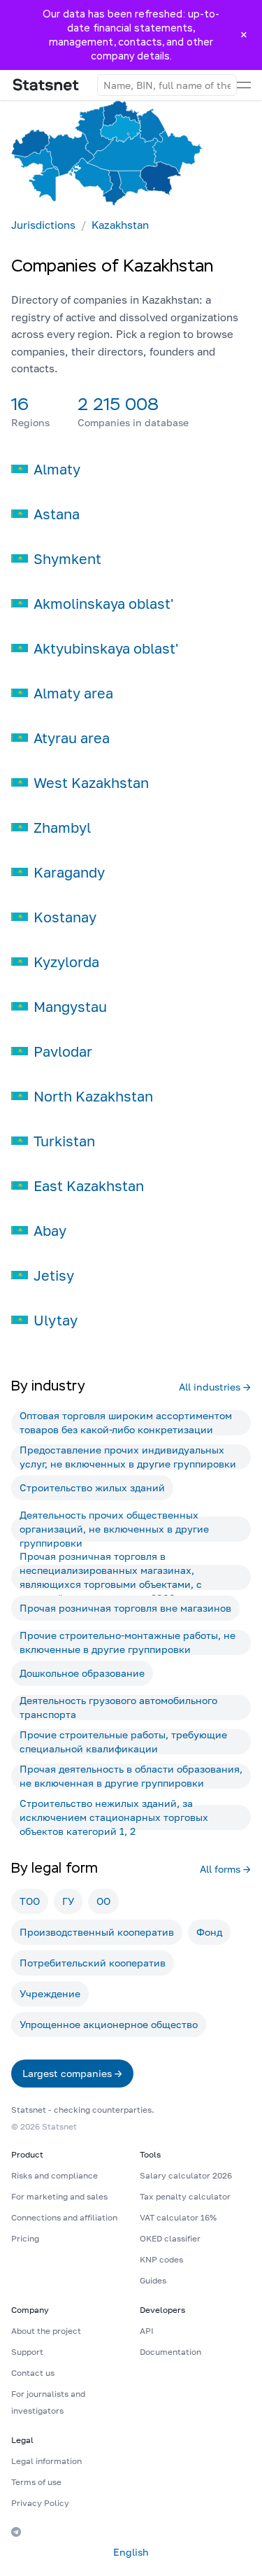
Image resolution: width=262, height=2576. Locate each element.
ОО (103, 1901)
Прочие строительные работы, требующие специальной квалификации (123, 1742)
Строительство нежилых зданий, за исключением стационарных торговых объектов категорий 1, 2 (114, 1817)
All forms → (225, 1869)
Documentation (170, 2352)
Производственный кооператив (97, 1932)
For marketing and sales (59, 2196)
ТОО (30, 1901)
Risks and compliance (54, 2175)
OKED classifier (170, 2238)
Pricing (25, 2238)
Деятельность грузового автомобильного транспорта (118, 1708)
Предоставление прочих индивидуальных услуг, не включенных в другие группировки (128, 1457)
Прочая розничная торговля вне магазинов (125, 1608)
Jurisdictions (43, 225)
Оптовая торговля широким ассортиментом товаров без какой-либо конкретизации (126, 1423)
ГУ (68, 1901)
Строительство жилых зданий (92, 1487)
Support (27, 2352)
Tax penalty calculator (185, 2196)
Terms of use (36, 2482)
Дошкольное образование (82, 1673)
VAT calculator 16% (178, 2217)
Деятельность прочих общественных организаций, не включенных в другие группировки (114, 1529)
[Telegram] (16, 2532)
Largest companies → (72, 2073)
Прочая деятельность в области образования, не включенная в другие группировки (131, 1776)
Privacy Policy (40, 2503)
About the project (46, 2331)
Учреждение (50, 1993)
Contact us (33, 2373)
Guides (153, 2280)
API (147, 2331)
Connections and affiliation (64, 2217)
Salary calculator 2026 (186, 2175)
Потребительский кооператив (93, 1963)
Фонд (209, 1932)
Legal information (46, 2461)
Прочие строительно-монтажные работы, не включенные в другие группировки (128, 1642)
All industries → (215, 1387)
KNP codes (161, 2259)
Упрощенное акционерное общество (109, 2024)
